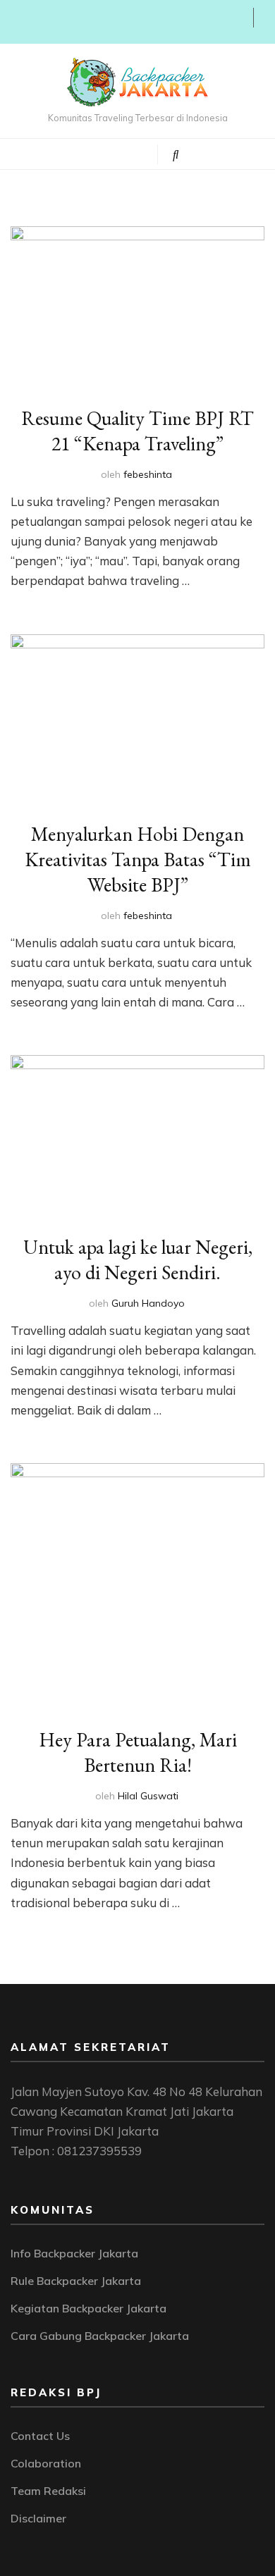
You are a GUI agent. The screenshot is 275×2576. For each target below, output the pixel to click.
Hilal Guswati (148, 1796)
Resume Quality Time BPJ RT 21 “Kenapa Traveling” (137, 431)
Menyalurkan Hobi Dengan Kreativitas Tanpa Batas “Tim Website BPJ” (138, 859)
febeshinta (148, 474)
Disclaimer (38, 2518)
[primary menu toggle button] (86, 153)
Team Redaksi (48, 2491)
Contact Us (40, 2436)
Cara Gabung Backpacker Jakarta (100, 2336)
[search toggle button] (176, 154)
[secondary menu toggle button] (15, 22)
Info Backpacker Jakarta (74, 2253)
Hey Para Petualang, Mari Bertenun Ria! (138, 1752)
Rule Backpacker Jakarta (76, 2281)
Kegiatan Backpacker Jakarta (88, 2308)
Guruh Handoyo (148, 1303)
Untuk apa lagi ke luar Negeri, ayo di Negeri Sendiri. (138, 1259)
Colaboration (46, 2463)
